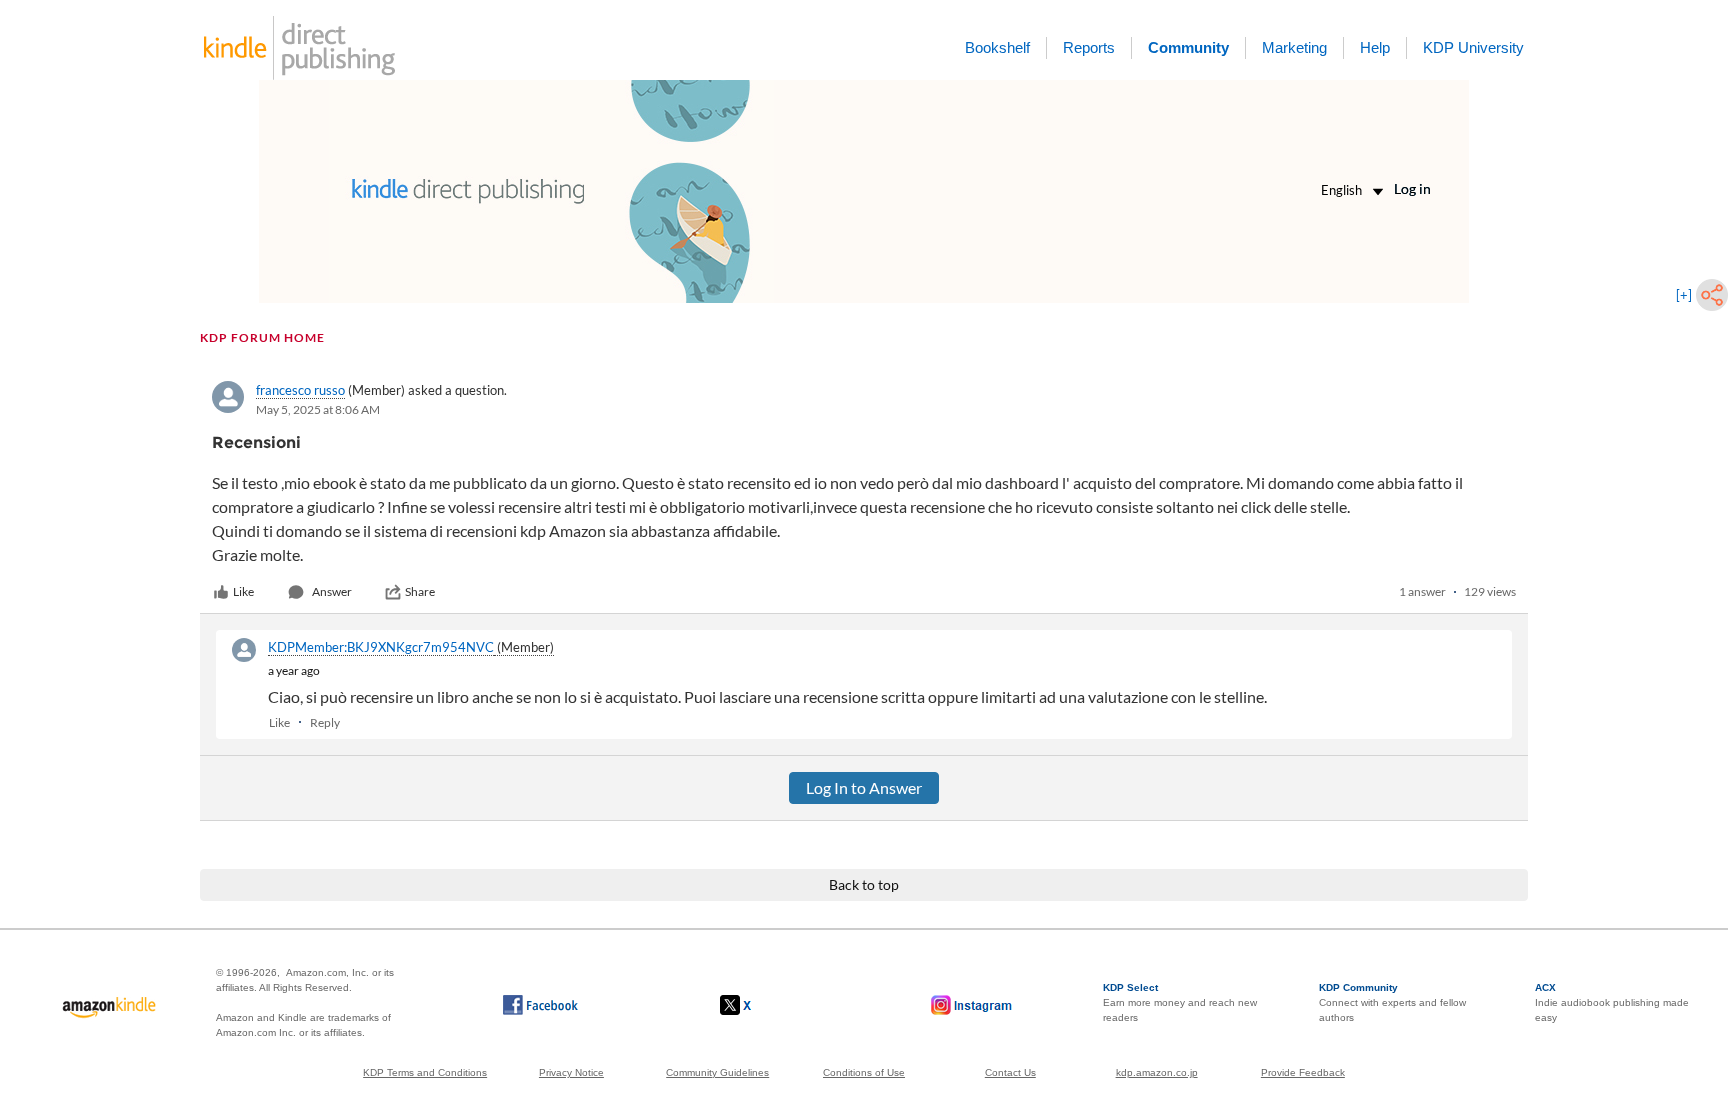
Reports (1089, 47)
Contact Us (1010, 1072)
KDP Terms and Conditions (425, 1072)
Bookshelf (997, 47)
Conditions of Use (864, 1072)
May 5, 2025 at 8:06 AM (318, 409)
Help (1375, 47)
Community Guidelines (717, 1072)
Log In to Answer (864, 787)
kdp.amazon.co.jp (1157, 1072)
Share (420, 591)
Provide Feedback (1303, 1072)
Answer (332, 591)
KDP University (1473, 47)
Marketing (1294, 47)
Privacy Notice (571, 1072)
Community (1188, 47)
